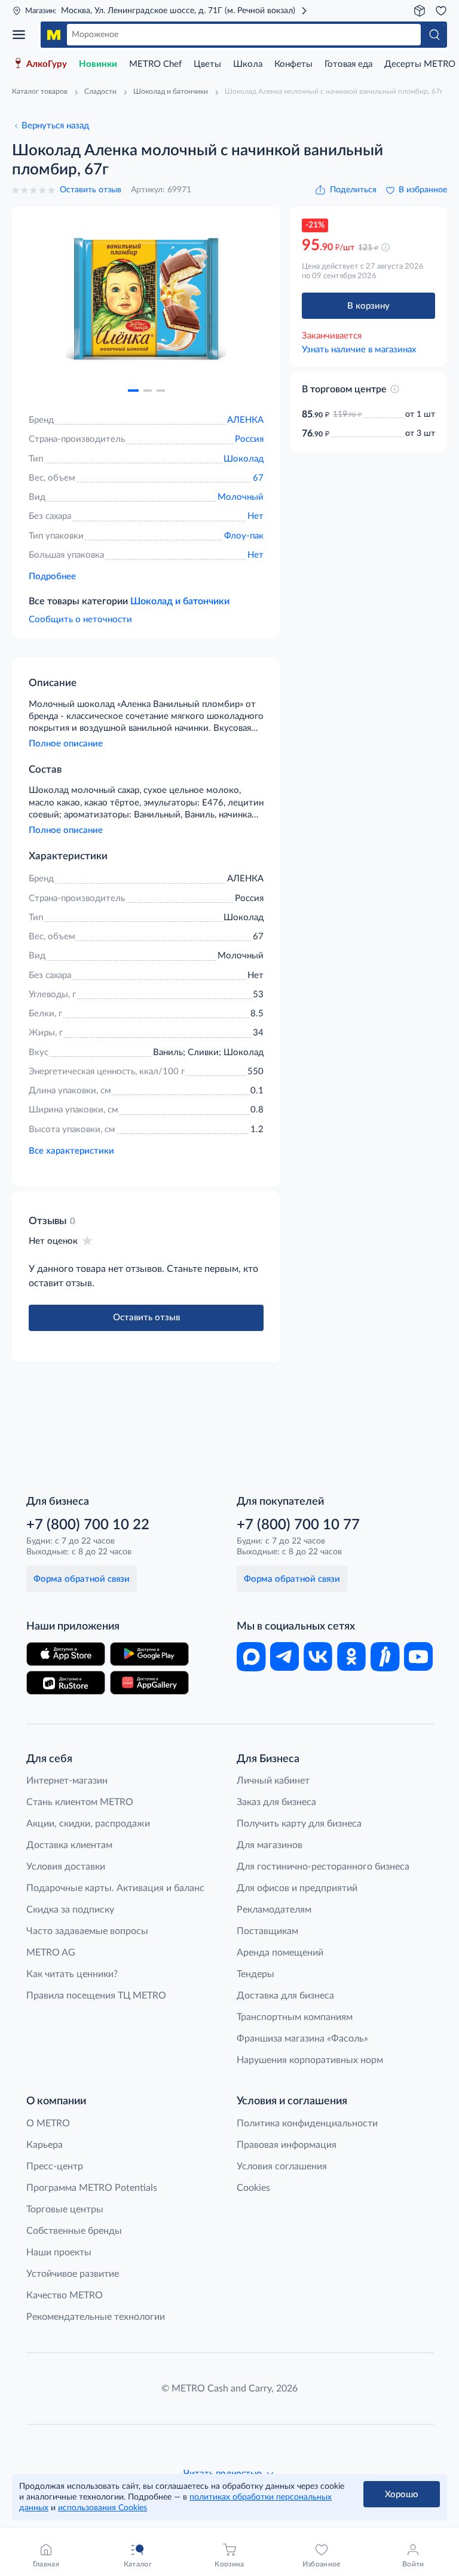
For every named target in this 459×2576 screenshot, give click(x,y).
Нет (255, 516)
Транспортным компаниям (295, 2017)
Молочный (241, 497)
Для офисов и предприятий (297, 1888)
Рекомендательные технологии (96, 2317)
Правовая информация (287, 2145)
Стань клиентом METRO (80, 1802)
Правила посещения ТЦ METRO (96, 1996)
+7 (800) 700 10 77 (298, 1525)
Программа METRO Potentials (92, 2188)
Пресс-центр (55, 2166)
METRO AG (51, 1953)
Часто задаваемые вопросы (87, 1931)
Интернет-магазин (67, 1781)
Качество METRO (65, 2295)
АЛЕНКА (245, 420)
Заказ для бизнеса (276, 1802)
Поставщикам (267, 1931)
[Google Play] (149, 1654)
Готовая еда (348, 64)
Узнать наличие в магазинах (359, 350)
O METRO (48, 2123)
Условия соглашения (282, 2166)
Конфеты (293, 64)
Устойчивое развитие (73, 2274)
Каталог (23, 35)
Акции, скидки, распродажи (88, 1824)
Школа (248, 64)
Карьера (45, 2145)
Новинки (98, 64)
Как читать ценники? (72, 1974)
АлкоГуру (47, 64)
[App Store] (66, 1654)
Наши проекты (59, 2252)
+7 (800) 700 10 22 (88, 1525)
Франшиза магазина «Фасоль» (302, 2039)
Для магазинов (270, 1845)
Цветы (207, 64)
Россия (249, 439)
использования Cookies (102, 2508)
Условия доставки (66, 1867)
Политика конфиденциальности (307, 2123)
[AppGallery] (149, 1683)
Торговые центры (65, 2209)
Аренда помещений (280, 1953)
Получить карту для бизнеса (299, 1824)
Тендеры (255, 1974)
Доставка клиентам (69, 1845)
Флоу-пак (244, 536)
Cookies (253, 2188)
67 (258, 478)
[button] (133, 391)
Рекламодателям (274, 1910)
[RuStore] (66, 1683)
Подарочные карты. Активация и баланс (115, 1888)
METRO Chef (155, 64)
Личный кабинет (273, 1781)
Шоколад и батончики (180, 601)
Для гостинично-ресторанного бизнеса (323, 1867)
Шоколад (244, 459)
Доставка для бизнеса (285, 1996)
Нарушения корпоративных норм (310, 2060)
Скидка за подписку (70, 1910)
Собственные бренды (74, 2231)
